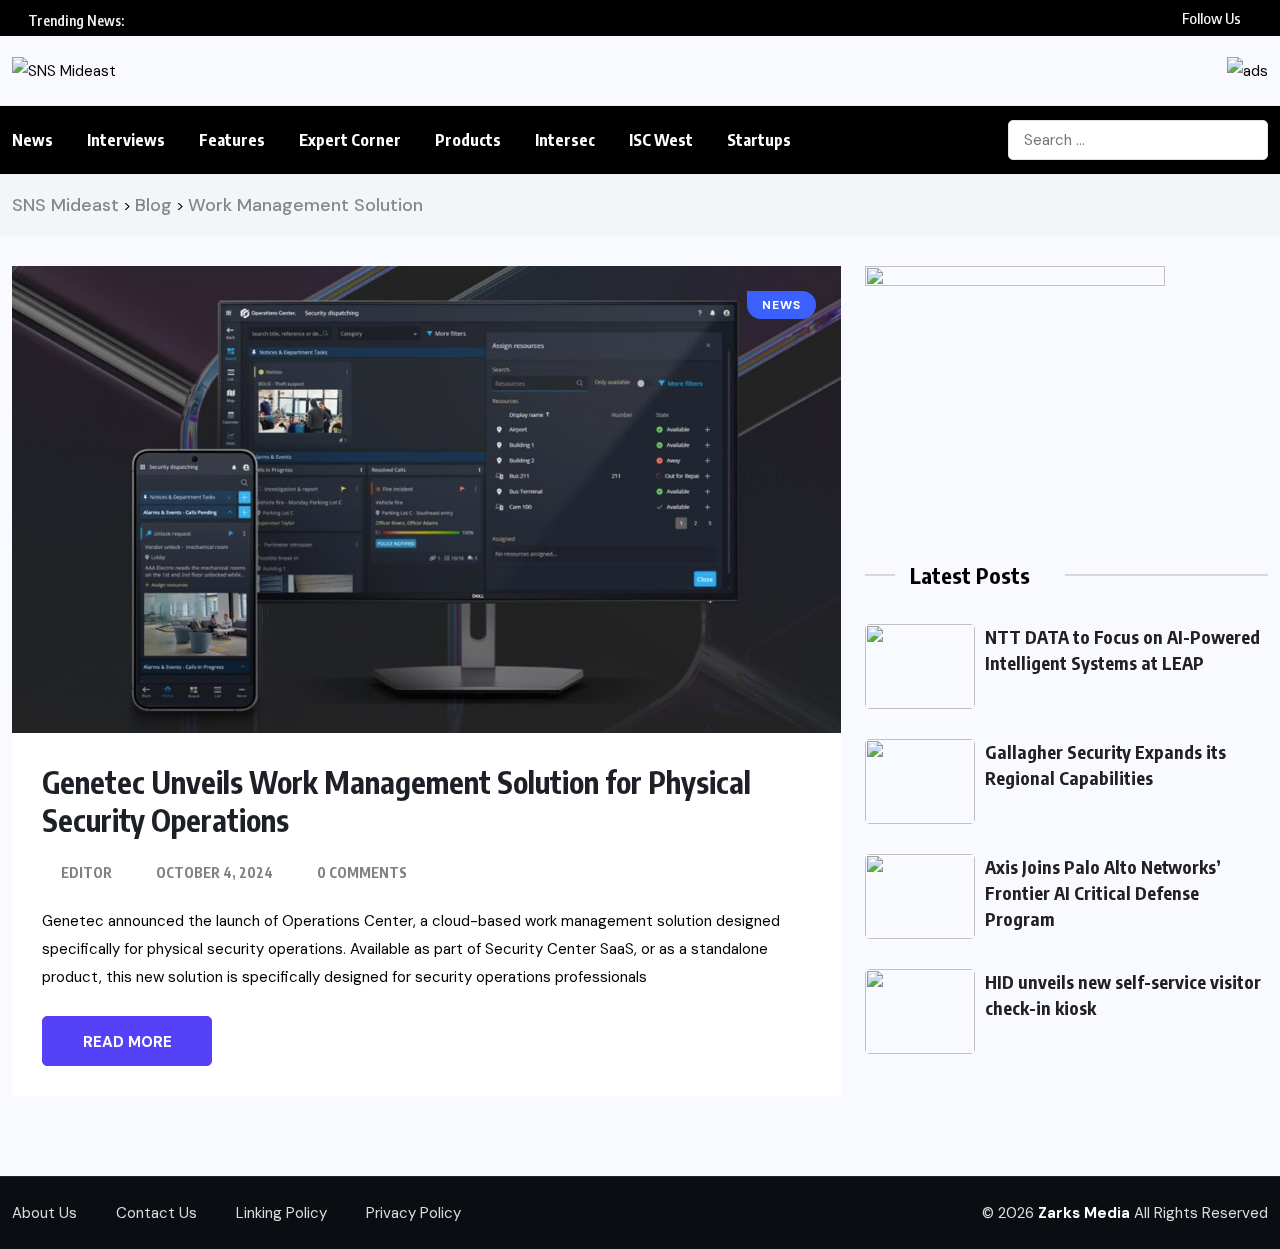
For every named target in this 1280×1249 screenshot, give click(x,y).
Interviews (126, 140)
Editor (86, 872)
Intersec (565, 140)
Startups (759, 140)
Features (232, 140)
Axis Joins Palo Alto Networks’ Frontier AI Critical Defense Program (1103, 892)
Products (468, 140)
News (32, 140)
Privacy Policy (413, 1213)
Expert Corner (350, 140)
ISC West (661, 140)
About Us (44, 1213)
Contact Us (156, 1213)
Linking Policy (281, 1213)
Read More (127, 1042)
